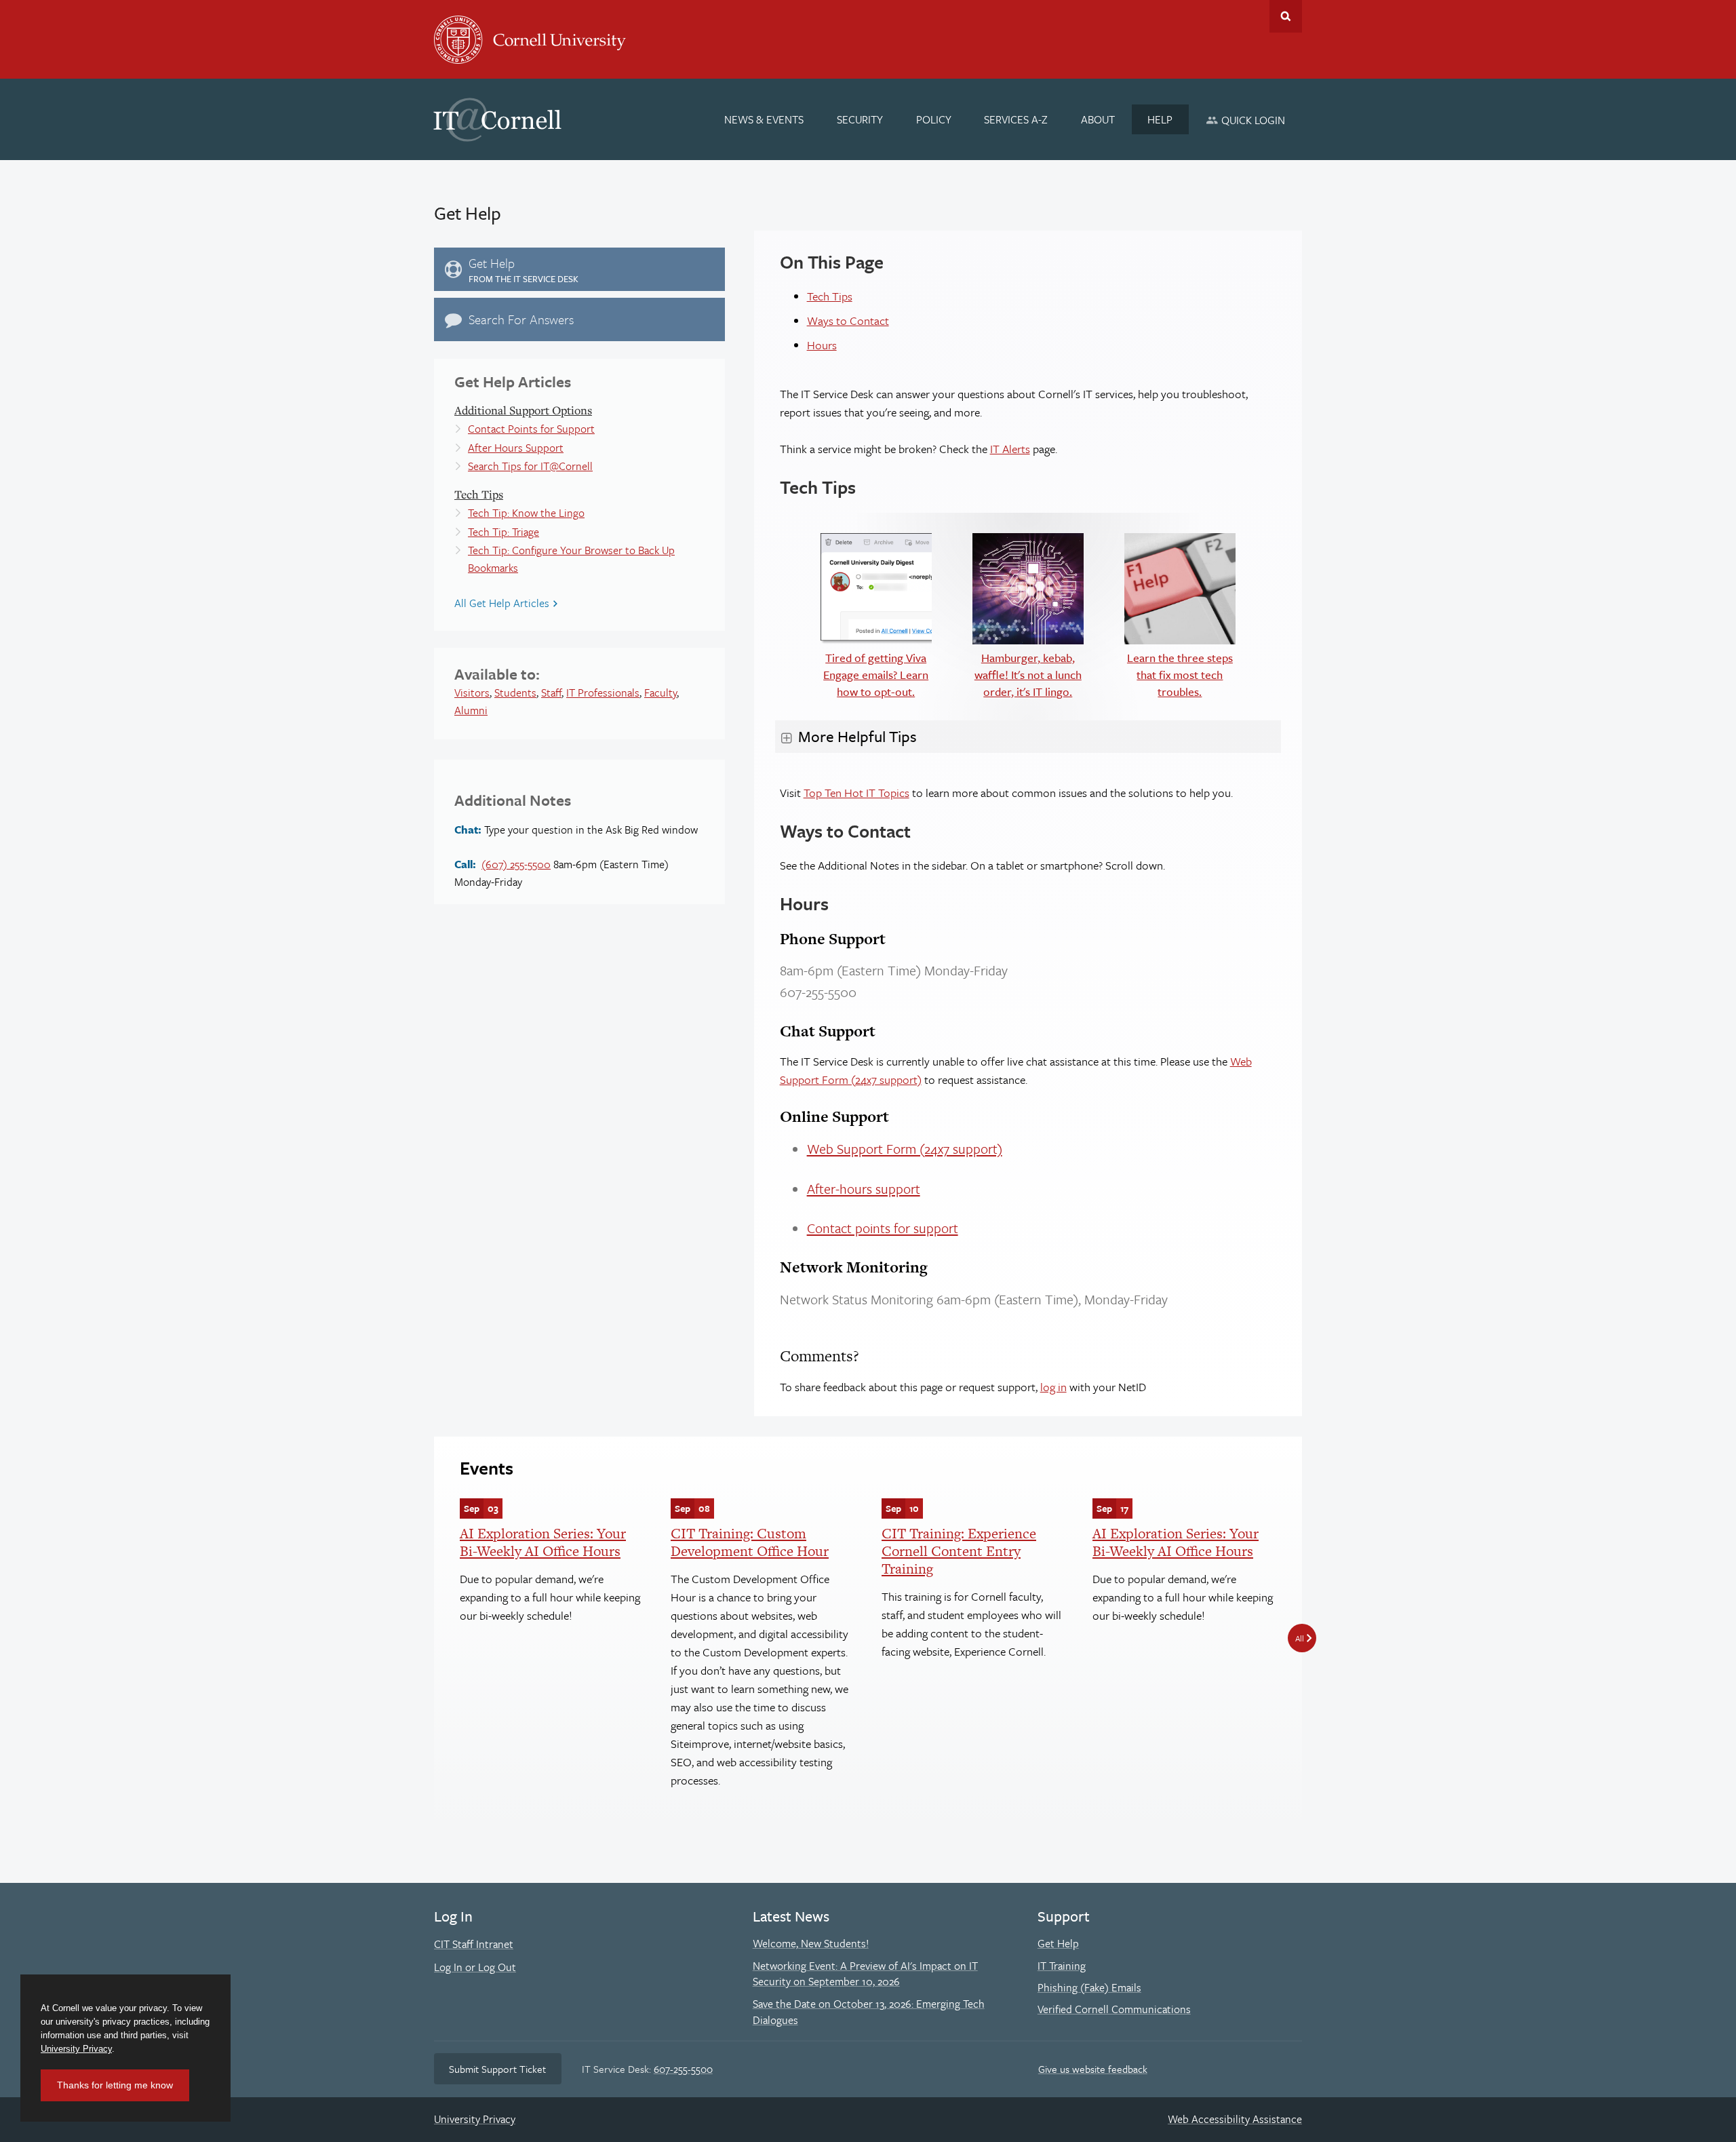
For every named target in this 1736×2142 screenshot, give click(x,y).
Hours (822, 345)
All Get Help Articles (502, 603)
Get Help (1058, 1943)
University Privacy (475, 2119)
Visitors (472, 693)
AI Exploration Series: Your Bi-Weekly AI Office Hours (543, 1542)
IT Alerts (1010, 449)
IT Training (1062, 1966)
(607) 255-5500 (516, 864)
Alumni (471, 710)
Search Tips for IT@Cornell (530, 466)
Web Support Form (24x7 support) (905, 1149)
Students (515, 693)
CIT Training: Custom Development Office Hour (750, 1542)
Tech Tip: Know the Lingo (526, 513)
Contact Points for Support (531, 429)
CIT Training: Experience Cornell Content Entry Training (959, 1551)
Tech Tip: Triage (504, 532)
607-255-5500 (683, 2069)
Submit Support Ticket (497, 2069)
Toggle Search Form (1286, 16)
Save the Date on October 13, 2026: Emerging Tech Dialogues (869, 2012)
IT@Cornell (498, 120)
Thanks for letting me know (115, 2085)
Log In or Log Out (475, 1967)
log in (1053, 1387)
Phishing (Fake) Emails (1089, 1987)
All (1300, 1638)
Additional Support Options (523, 410)
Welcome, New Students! (811, 1943)
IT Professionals (603, 693)
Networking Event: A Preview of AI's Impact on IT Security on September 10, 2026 (865, 1974)
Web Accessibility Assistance (1235, 2119)
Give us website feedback (1093, 2069)
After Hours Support (516, 448)
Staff (551, 693)
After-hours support (864, 1189)
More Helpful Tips (857, 736)
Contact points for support (883, 1228)
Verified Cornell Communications (1114, 2009)
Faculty (660, 693)
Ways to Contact (848, 320)
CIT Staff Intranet (474, 1944)
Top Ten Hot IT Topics (856, 793)
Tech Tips (479, 494)
